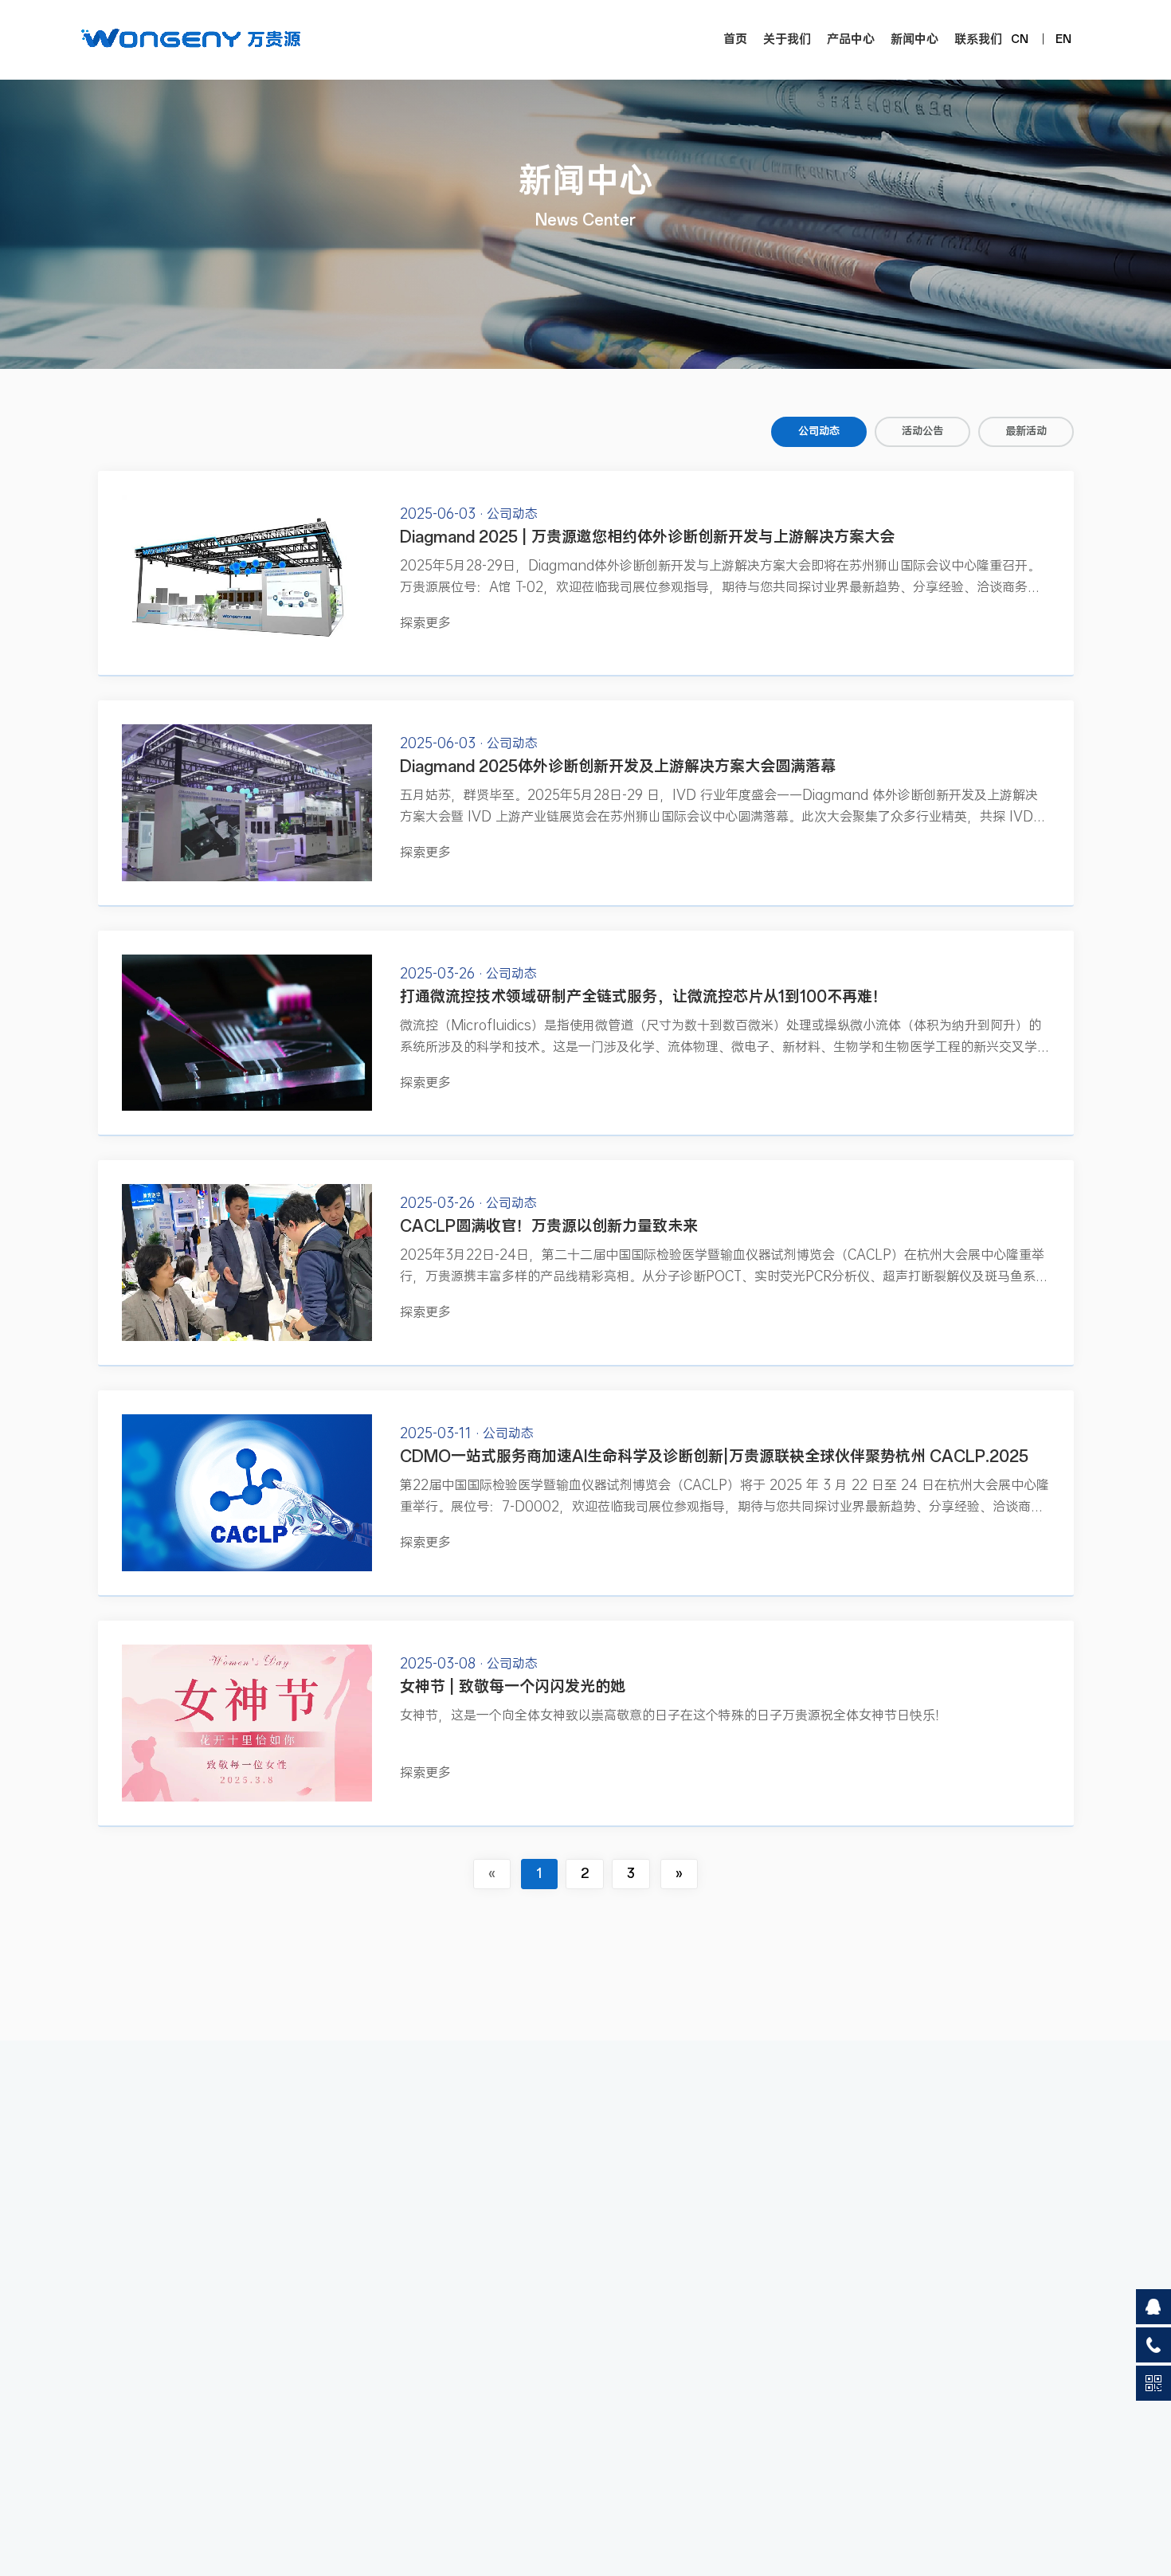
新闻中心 (914, 39)
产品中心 (851, 39)
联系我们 (978, 39)
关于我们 (787, 39)
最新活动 (1026, 431)
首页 (735, 39)
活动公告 (922, 431)
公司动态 (819, 431)
